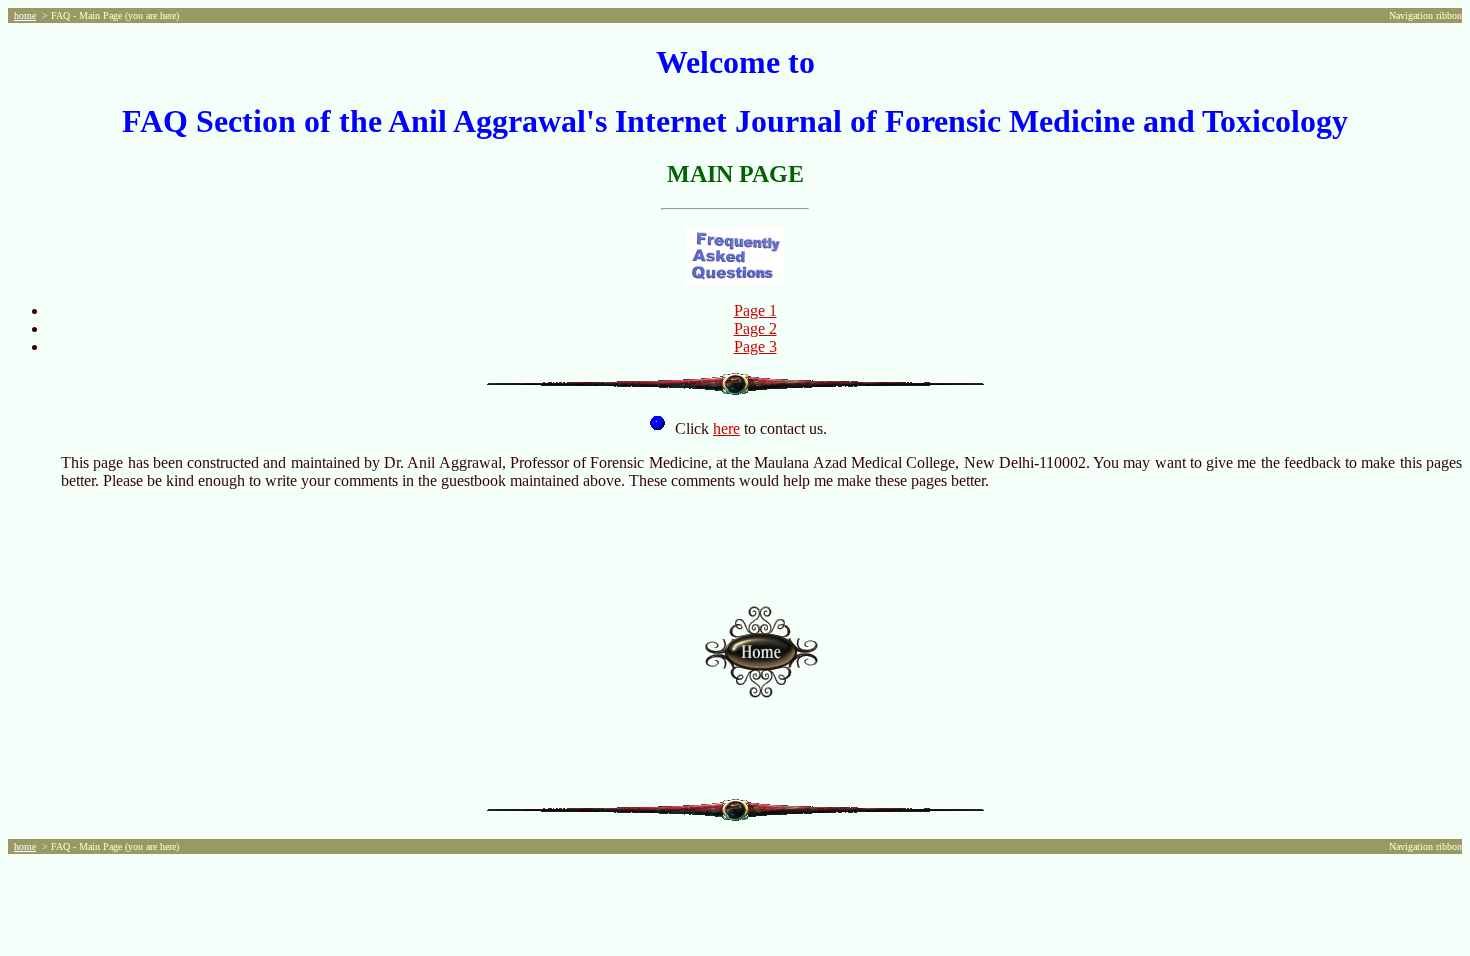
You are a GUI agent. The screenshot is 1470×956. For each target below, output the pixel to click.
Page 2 (755, 328)
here (726, 428)
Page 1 (755, 310)
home (25, 15)
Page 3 (755, 346)
